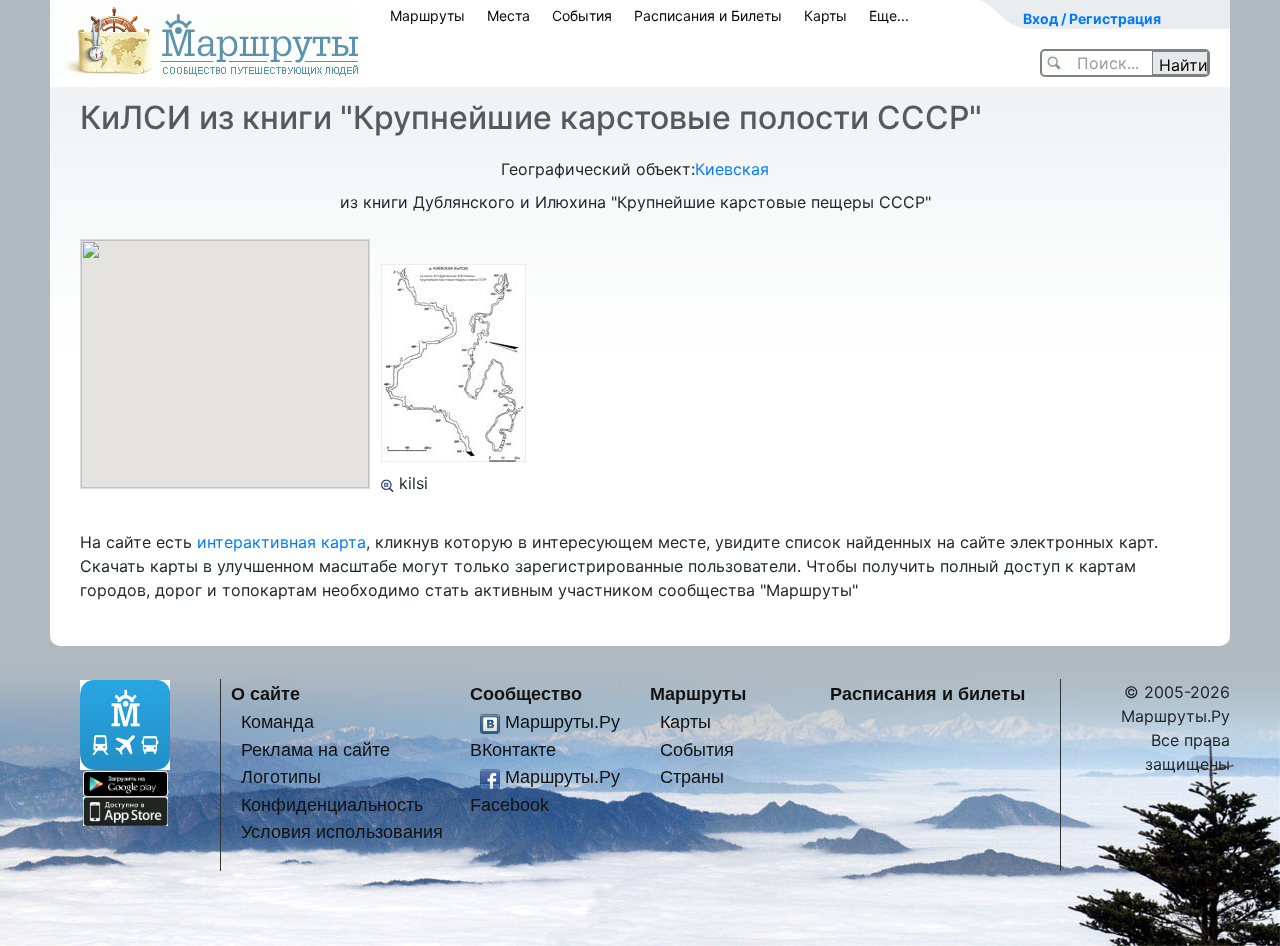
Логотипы (281, 776)
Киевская (732, 169)
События (582, 15)
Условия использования (342, 831)
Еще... (889, 15)
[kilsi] (387, 483)
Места (508, 15)
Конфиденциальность (332, 804)
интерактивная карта (281, 542)
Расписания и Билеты (708, 15)
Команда (277, 721)
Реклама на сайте (315, 749)
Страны (692, 776)
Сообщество (526, 693)
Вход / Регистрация (1092, 18)
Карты (825, 15)
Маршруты (427, 15)
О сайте (265, 693)
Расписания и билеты (927, 693)
